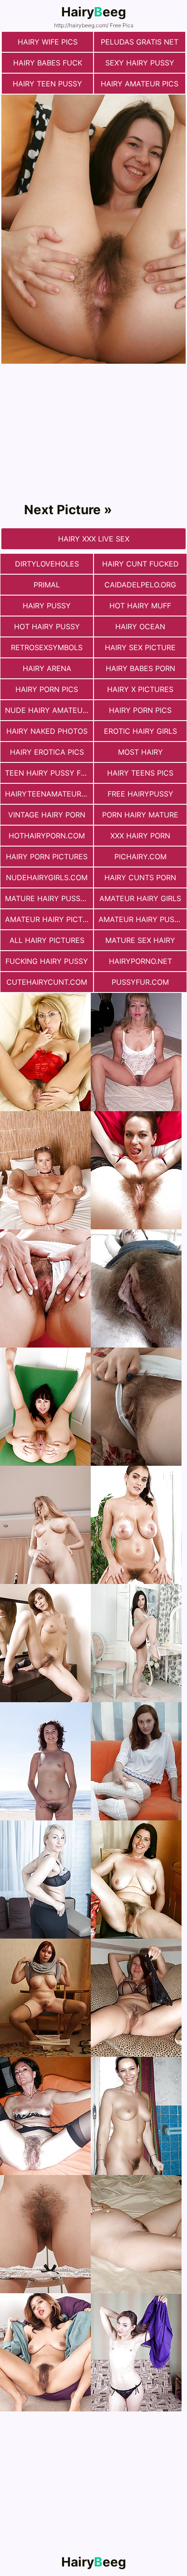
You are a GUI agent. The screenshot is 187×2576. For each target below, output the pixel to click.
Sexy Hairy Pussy (140, 63)
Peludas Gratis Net (140, 42)
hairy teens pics (140, 773)
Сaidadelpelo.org (140, 585)
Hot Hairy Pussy (47, 626)
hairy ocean (140, 626)
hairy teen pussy (47, 84)
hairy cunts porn (140, 877)
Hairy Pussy (47, 606)
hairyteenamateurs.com (49, 794)
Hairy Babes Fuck (48, 63)
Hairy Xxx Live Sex (94, 539)
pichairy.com (140, 857)
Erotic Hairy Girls (140, 731)
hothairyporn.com (47, 836)
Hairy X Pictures (140, 689)
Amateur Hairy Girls (140, 898)
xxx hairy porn (140, 836)
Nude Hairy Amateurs (48, 710)
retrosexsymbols (47, 647)
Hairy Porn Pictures (47, 857)
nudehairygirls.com (47, 877)
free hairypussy (140, 794)
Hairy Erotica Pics (47, 752)
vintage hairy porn (47, 815)
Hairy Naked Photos (47, 731)
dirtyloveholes (47, 564)
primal (47, 585)
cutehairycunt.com (47, 982)
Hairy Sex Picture (140, 647)
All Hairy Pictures (47, 940)
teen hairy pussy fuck (49, 773)
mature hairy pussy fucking (49, 898)
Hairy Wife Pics (48, 42)
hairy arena (47, 668)
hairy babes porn (140, 668)
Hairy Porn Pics (47, 689)
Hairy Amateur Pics (140, 84)
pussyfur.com (140, 982)
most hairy (140, 752)
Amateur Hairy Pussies (143, 919)
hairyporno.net (140, 961)
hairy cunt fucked (140, 564)
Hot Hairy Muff (140, 606)
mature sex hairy (140, 940)
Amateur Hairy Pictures (49, 919)
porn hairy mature (140, 815)
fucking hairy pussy (47, 961)
